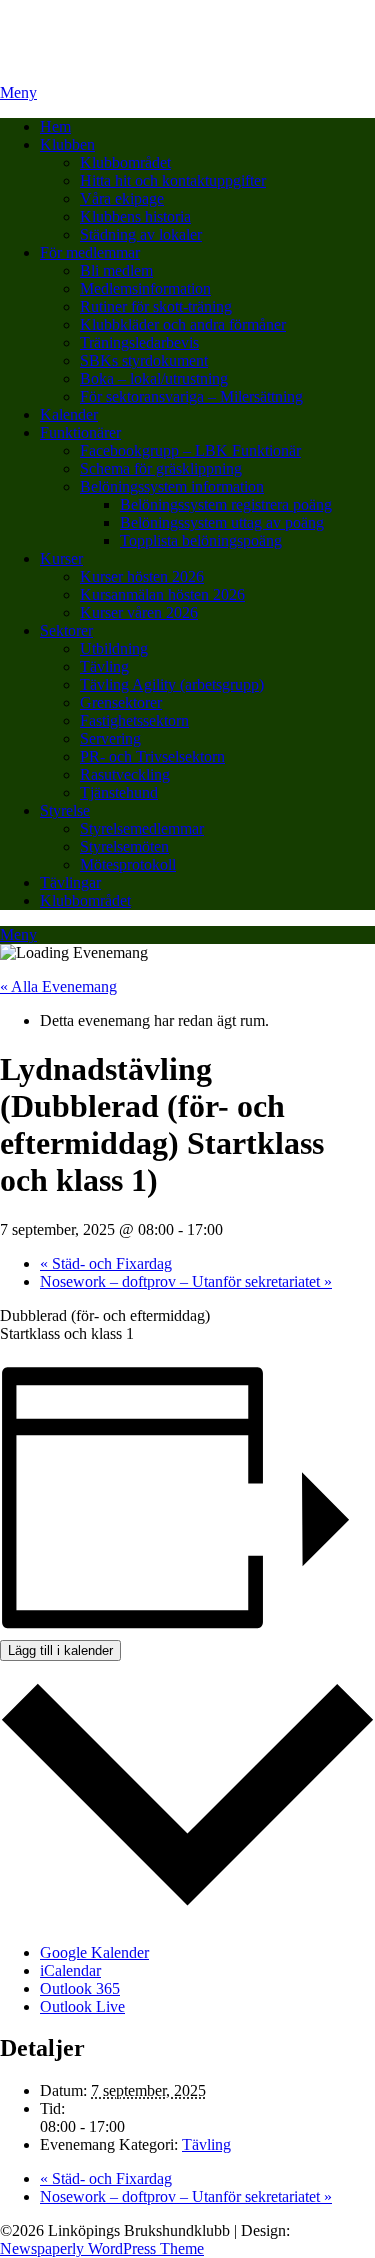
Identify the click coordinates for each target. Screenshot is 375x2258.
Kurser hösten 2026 (142, 576)
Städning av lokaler (141, 234)
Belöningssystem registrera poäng (226, 504)
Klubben (67, 144)
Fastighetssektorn (134, 720)
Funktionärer (80, 432)
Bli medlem (116, 270)
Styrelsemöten (124, 846)
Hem (55, 126)
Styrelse (65, 810)
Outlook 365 (80, 1988)
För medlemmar (90, 252)
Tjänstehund (119, 792)
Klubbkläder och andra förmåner (183, 324)
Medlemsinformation (145, 288)
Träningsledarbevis (139, 342)
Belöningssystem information (172, 486)
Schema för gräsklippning (161, 468)
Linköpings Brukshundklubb (91, 24)
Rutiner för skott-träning (156, 306)
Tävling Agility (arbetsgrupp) (172, 684)
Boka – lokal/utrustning (154, 378)
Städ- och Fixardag (106, 1263)
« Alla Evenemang (58, 986)
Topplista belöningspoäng (201, 540)
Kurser (61, 558)
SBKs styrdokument (144, 360)
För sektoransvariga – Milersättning (191, 396)
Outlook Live (82, 2006)
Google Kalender (94, 1952)
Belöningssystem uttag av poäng (222, 522)
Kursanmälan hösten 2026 (162, 594)
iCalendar (70, 1970)
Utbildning (114, 648)
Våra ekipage (122, 198)
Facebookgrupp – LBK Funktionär (190, 450)
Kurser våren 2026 (139, 612)
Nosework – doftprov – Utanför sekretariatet (186, 1281)
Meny (18, 92)
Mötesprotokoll (128, 864)
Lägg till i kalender (60, 1650)
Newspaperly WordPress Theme (102, 2248)
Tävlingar (70, 882)
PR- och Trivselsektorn (152, 756)
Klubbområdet (125, 162)
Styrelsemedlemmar (142, 828)
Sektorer (66, 630)
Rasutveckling (125, 774)
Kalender (69, 414)
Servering (110, 738)
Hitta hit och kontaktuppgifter (173, 180)
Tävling (104, 666)
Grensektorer (121, 702)
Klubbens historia (135, 216)
